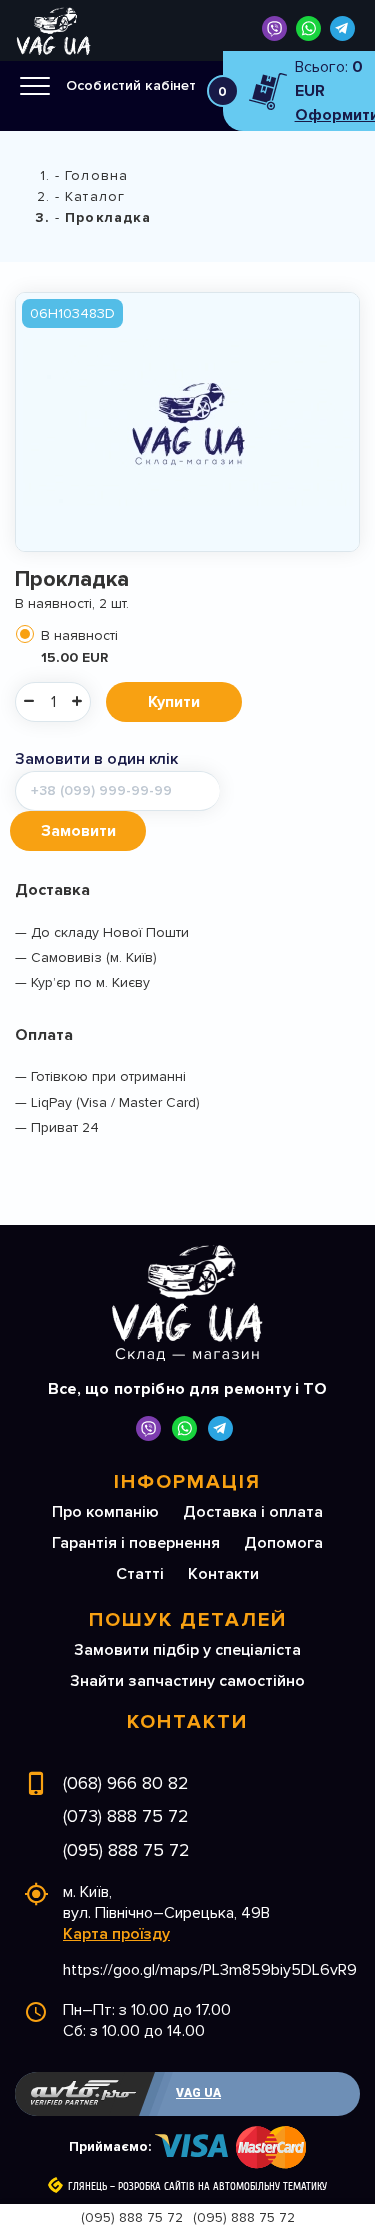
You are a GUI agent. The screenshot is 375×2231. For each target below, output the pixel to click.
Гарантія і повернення (136, 1543)
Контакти (223, 1574)
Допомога (283, 1543)
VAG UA (198, 2093)
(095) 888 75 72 (126, 1850)
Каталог (95, 196)
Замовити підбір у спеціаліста (187, 1650)
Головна (96, 175)
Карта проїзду (116, 1934)
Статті (140, 1574)
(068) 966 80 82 (126, 1783)
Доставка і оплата (253, 1512)
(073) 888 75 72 (126, 1816)
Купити (174, 702)
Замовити (78, 831)
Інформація (187, 1482)
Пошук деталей (188, 1620)
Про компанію (105, 1512)
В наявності (79, 646)
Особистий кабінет (131, 85)
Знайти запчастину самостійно (187, 1681)
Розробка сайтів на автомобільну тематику (222, 2187)
